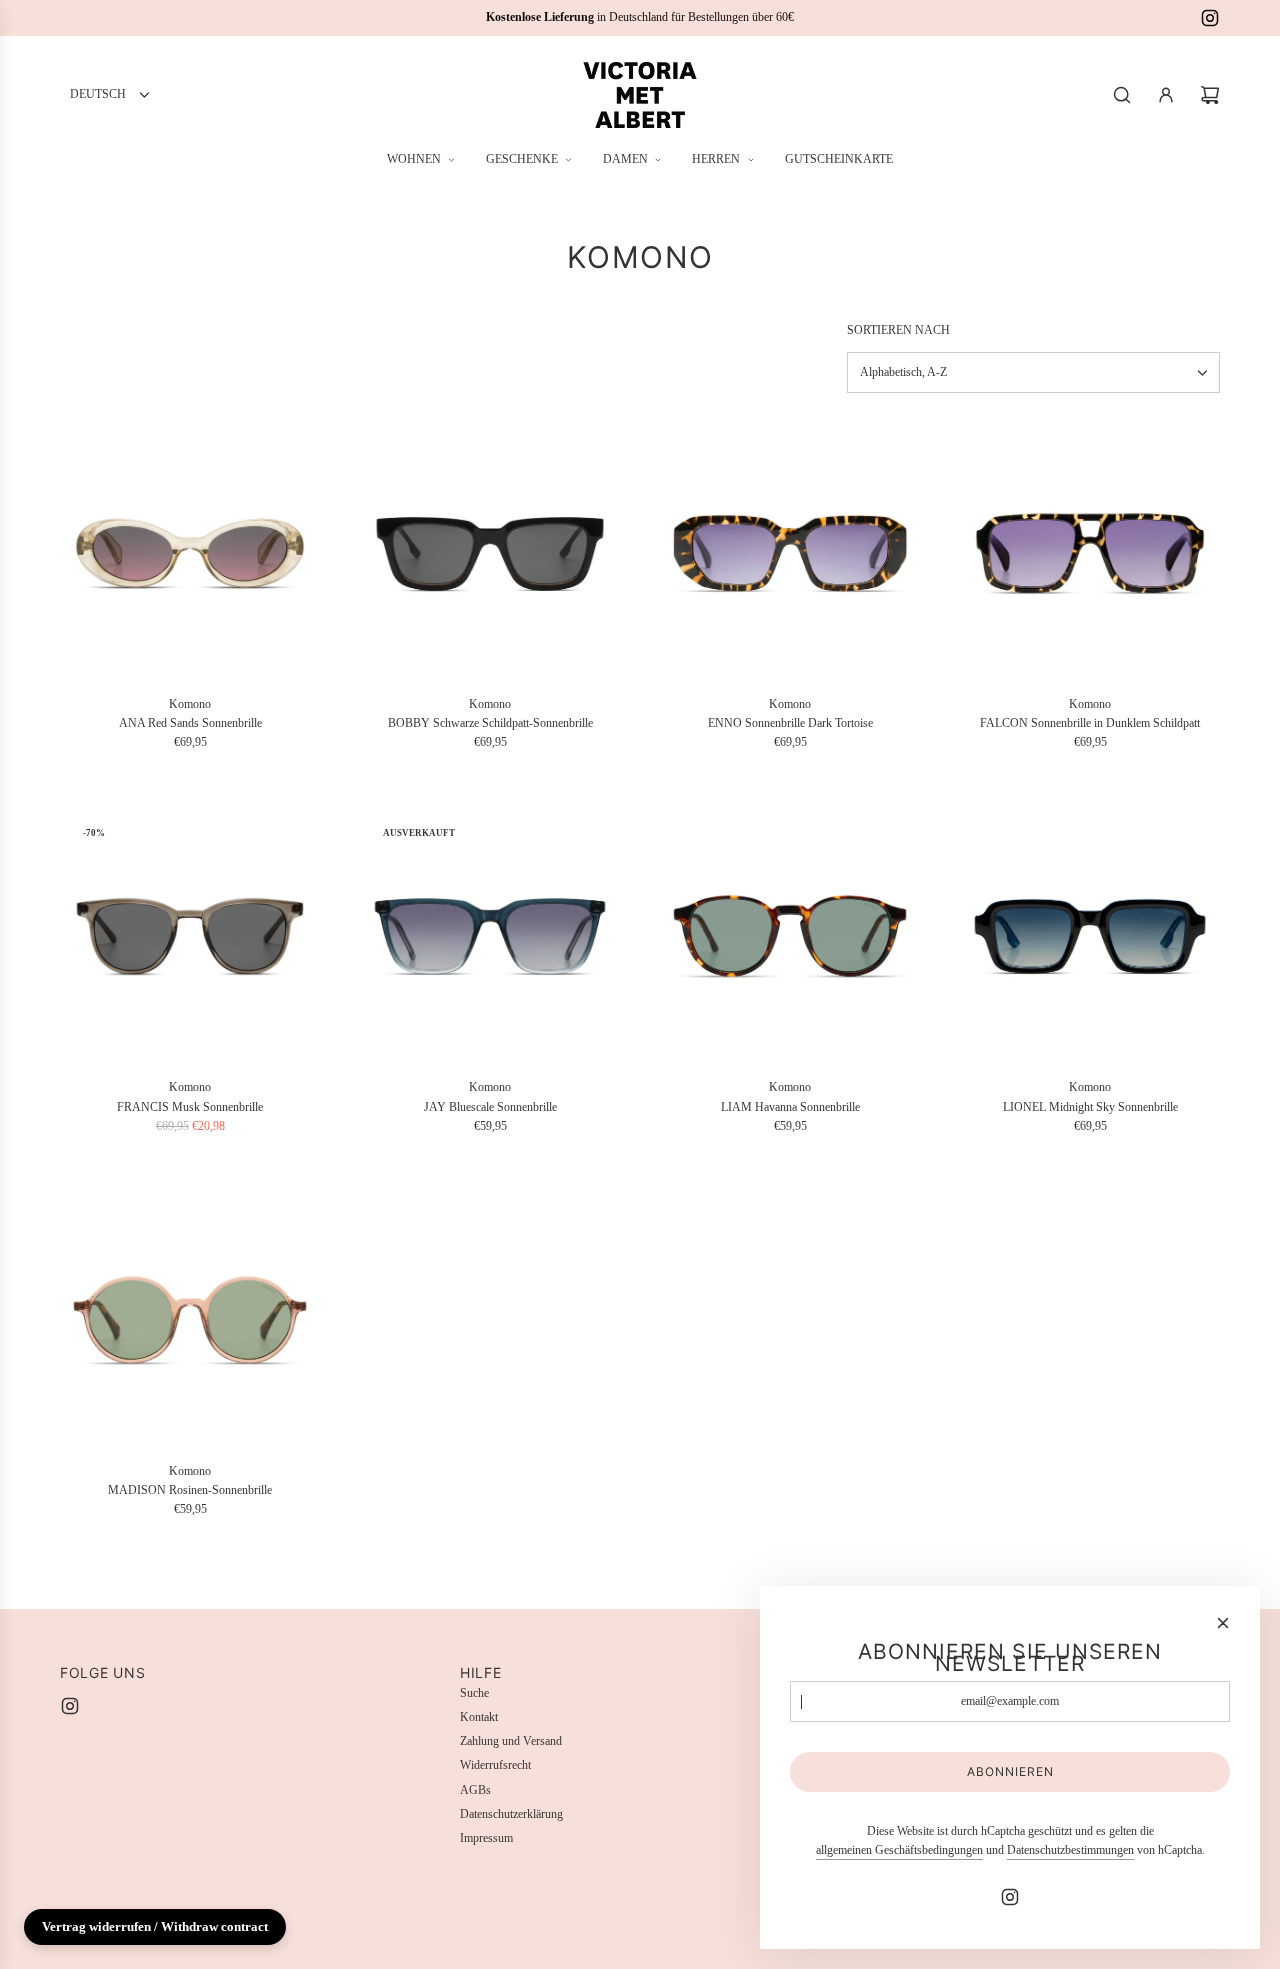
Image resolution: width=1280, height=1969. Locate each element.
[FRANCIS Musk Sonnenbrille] (190, 936)
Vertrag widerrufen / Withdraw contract (155, 1926)
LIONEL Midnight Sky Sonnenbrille (1090, 1107)
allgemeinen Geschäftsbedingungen (899, 1850)
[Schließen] (1223, 1623)
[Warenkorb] (1210, 95)
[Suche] (1122, 95)
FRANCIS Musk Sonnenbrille (190, 1107)
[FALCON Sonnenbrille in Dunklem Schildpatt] (1090, 553)
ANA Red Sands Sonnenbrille (190, 723)
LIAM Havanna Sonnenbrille (790, 1107)
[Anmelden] (1166, 95)
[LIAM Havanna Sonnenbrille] (790, 936)
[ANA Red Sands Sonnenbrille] (190, 553)
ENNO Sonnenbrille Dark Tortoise (790, 723)
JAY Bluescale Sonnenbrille (490, 1107)
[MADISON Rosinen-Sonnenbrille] (190, 1320)
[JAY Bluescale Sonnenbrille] (490, 936)
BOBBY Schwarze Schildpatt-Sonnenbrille (490, 723)
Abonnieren (1010, 1771)
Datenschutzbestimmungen (1070, 1850)
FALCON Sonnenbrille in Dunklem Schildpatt (1090, 723)
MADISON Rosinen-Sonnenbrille (190, 1490)
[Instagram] (1210, 18)
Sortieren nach (898, 330)
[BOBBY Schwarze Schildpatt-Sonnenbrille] (490, 553)
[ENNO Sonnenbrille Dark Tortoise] (790, 553)
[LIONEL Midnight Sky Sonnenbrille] (1090, 936)
